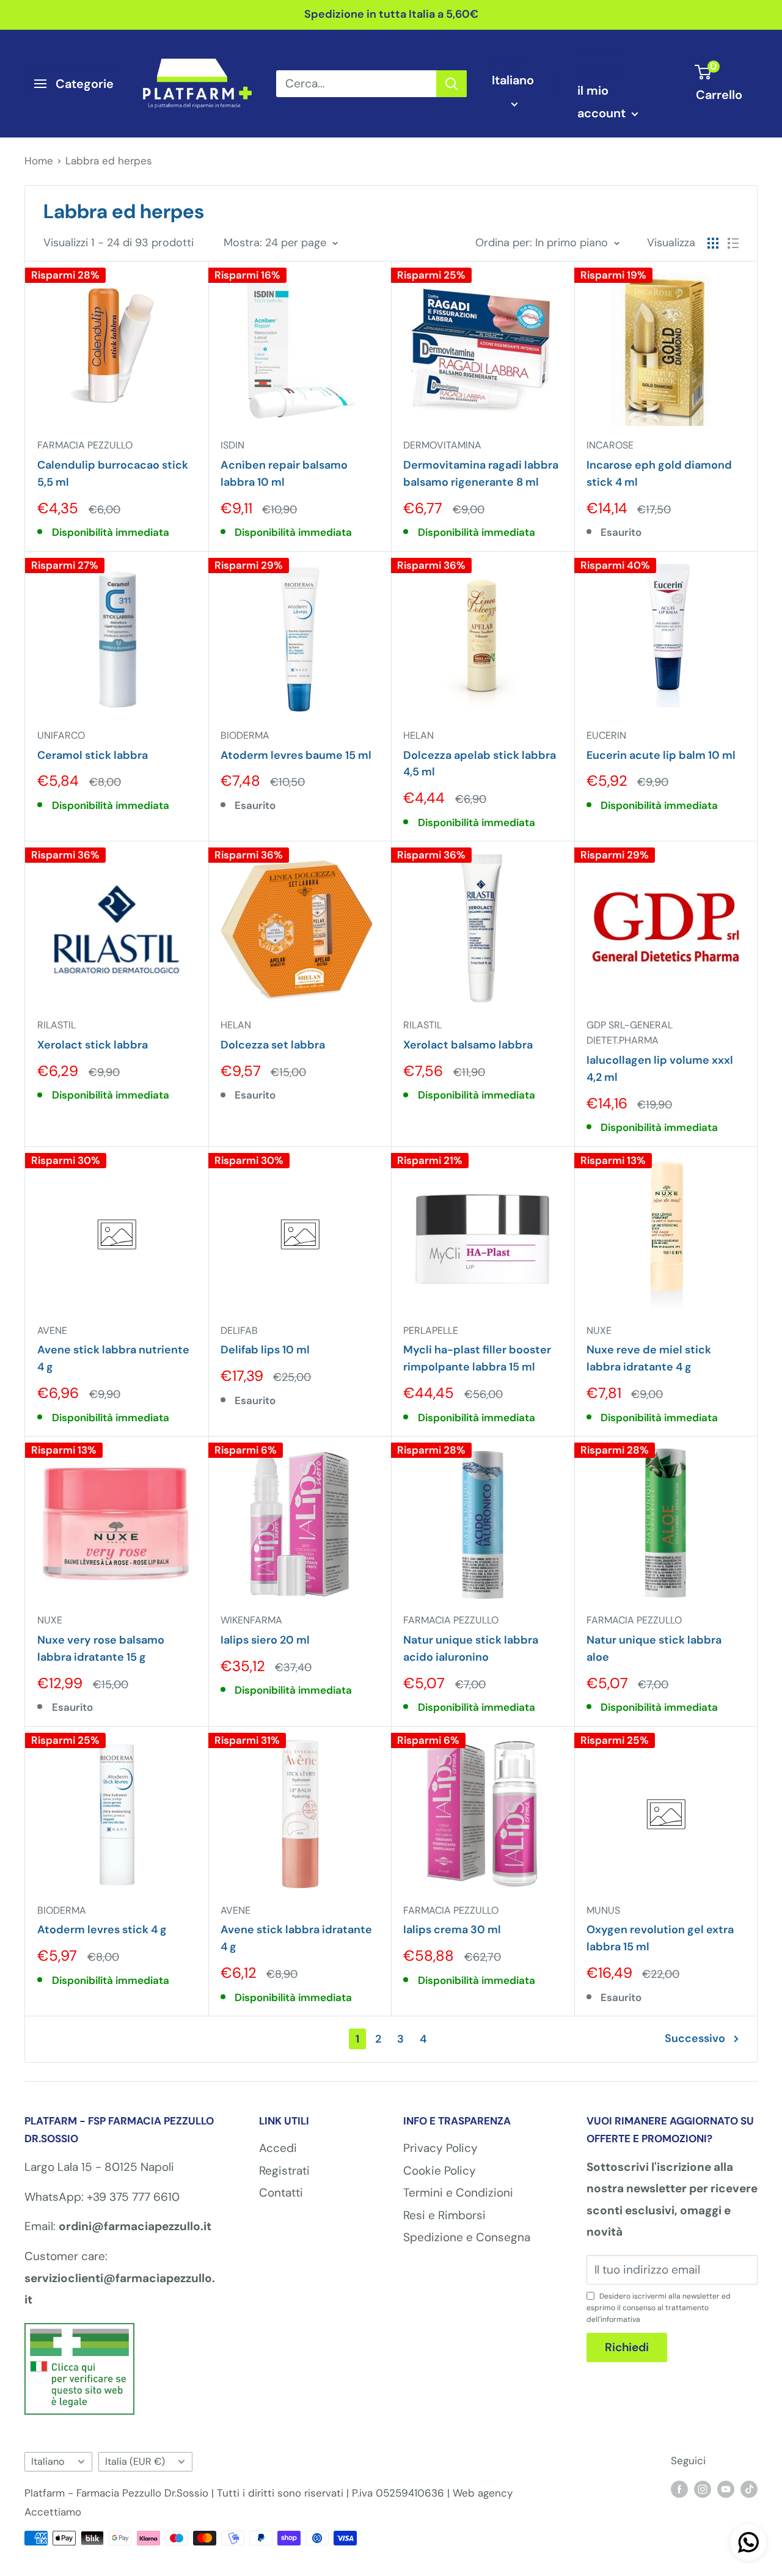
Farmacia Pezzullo (85, 445)
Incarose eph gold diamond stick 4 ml (659, 474)
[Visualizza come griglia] (713, 243)
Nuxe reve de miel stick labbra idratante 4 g (649, 1358)
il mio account (603, 102)
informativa (620, 2319)
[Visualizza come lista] (733, 243)
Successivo (695, 2038)
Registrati (284, 2171)
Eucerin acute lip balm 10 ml (661, 755)
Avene (52, 1330)
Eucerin (606, 735)
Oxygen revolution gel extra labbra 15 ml (660, 1938)
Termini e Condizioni (458, 2193)
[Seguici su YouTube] (726, 2489)
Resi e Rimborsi (444, 2215)
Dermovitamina (442, 445)
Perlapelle (431, 1330)
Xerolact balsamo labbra (468, 1045)
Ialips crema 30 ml (452, 1930)
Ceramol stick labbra (93, 755)
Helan (418, 735)
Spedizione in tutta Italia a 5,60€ (391, 14)
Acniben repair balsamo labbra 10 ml (284, 474)
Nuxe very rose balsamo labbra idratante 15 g (101, 1648)
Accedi (278, 2148)
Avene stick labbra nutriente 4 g (113, 1358)
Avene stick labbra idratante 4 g (296, 1938)
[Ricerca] (451, 84)
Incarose (610, 445)
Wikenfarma (251, 1620)
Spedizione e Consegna (467, 2237)
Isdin (232, 445)
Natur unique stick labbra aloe (654, 1648)
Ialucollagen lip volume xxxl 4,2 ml (660, 1069)
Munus (603, 1910)
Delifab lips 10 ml (265, 1350)
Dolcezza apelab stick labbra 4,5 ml (480, 764)
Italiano (48, 2461)
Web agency (483, 2493)
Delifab (239, 1330)
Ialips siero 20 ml (265, 1640)
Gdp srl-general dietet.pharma (630, 1033)
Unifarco (61, 735)
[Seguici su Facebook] (679, 2489)
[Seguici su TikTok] (749, 2489)
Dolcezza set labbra (273, 1045)
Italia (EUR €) (135, 2461)
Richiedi (627, 2347)
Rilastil (57, 1025)
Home (39, 161)
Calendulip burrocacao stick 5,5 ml (113, 474)
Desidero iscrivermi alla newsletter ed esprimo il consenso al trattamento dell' (659, 2308)
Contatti (281, 2193)
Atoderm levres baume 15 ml (296, 755)
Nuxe (599, 1330)
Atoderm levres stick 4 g (102, 1930)
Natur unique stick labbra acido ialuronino (471, 1648)
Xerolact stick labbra (93, 1045)
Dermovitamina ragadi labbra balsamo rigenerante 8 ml (481, 474)
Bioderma (245, 735)
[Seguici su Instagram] (703, 2489)
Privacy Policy (440, 2148)
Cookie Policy (440, 2171)
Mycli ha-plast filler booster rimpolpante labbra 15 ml (477, 1358)
